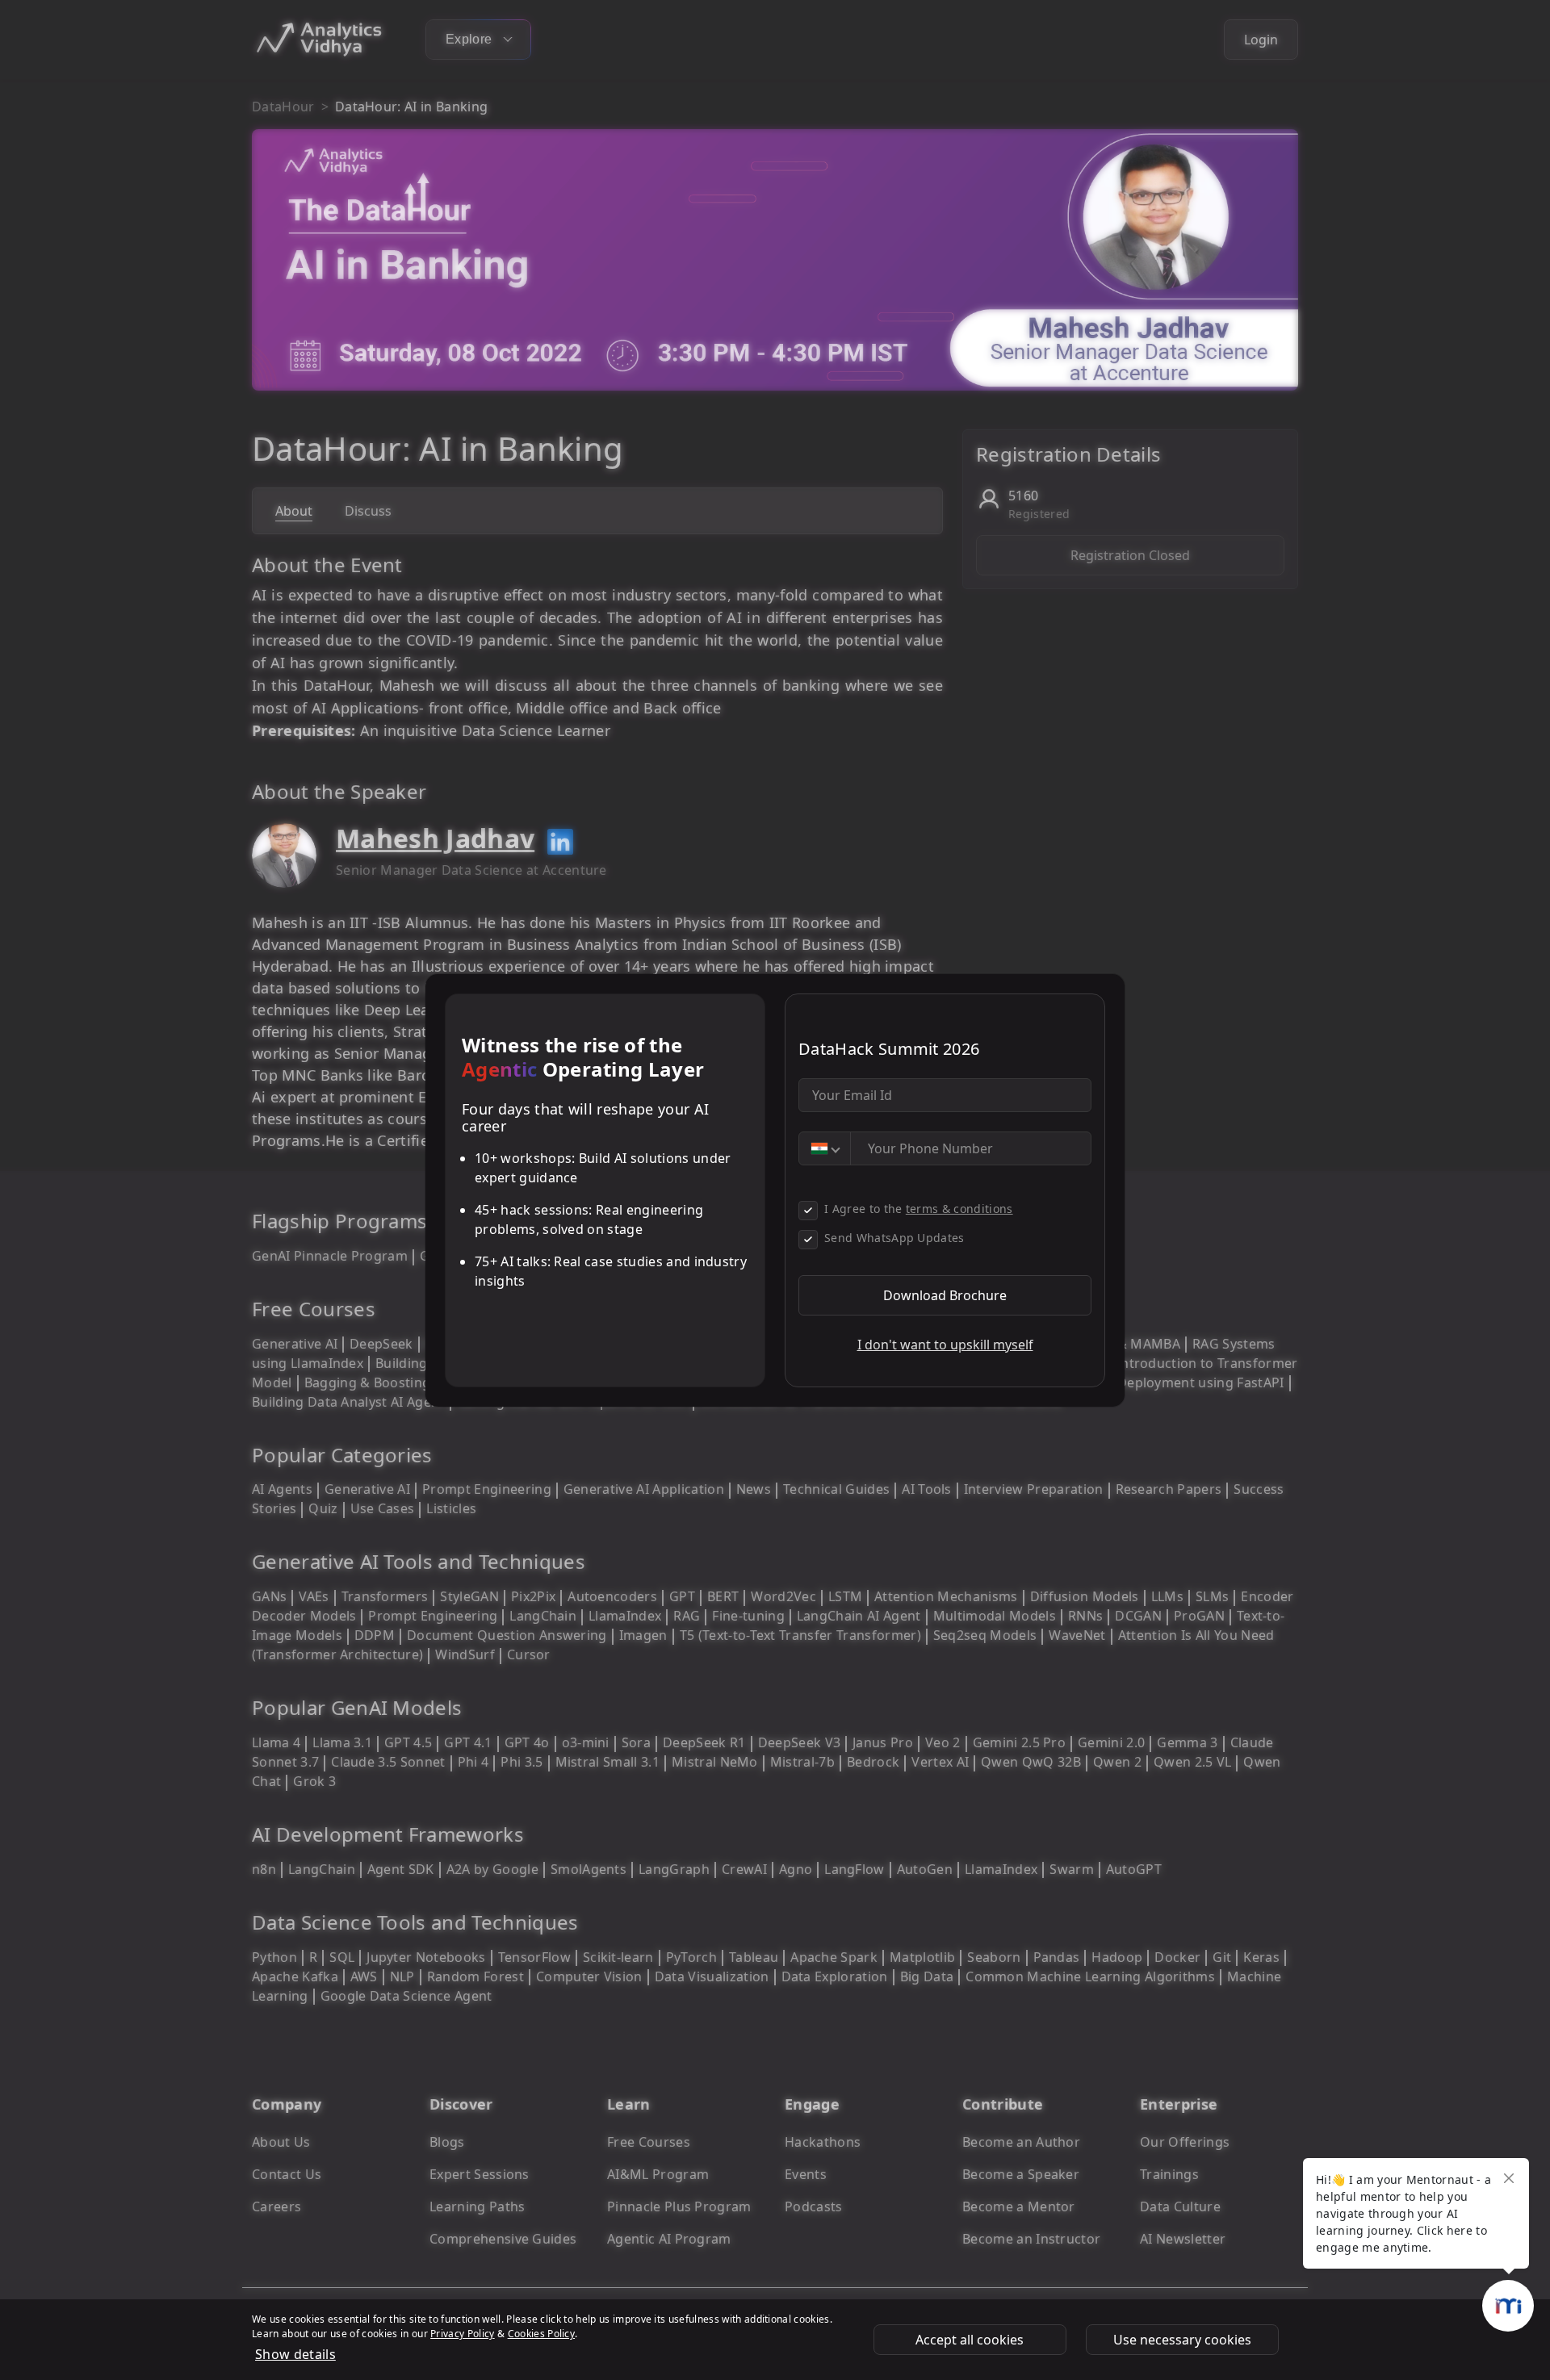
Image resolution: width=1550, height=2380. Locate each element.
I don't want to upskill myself (945, 1345)
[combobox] (825, 1148)
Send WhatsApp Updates (894, 1238)
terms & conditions (959, 1209)
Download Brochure (945, 1295)
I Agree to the (919, 1209)
